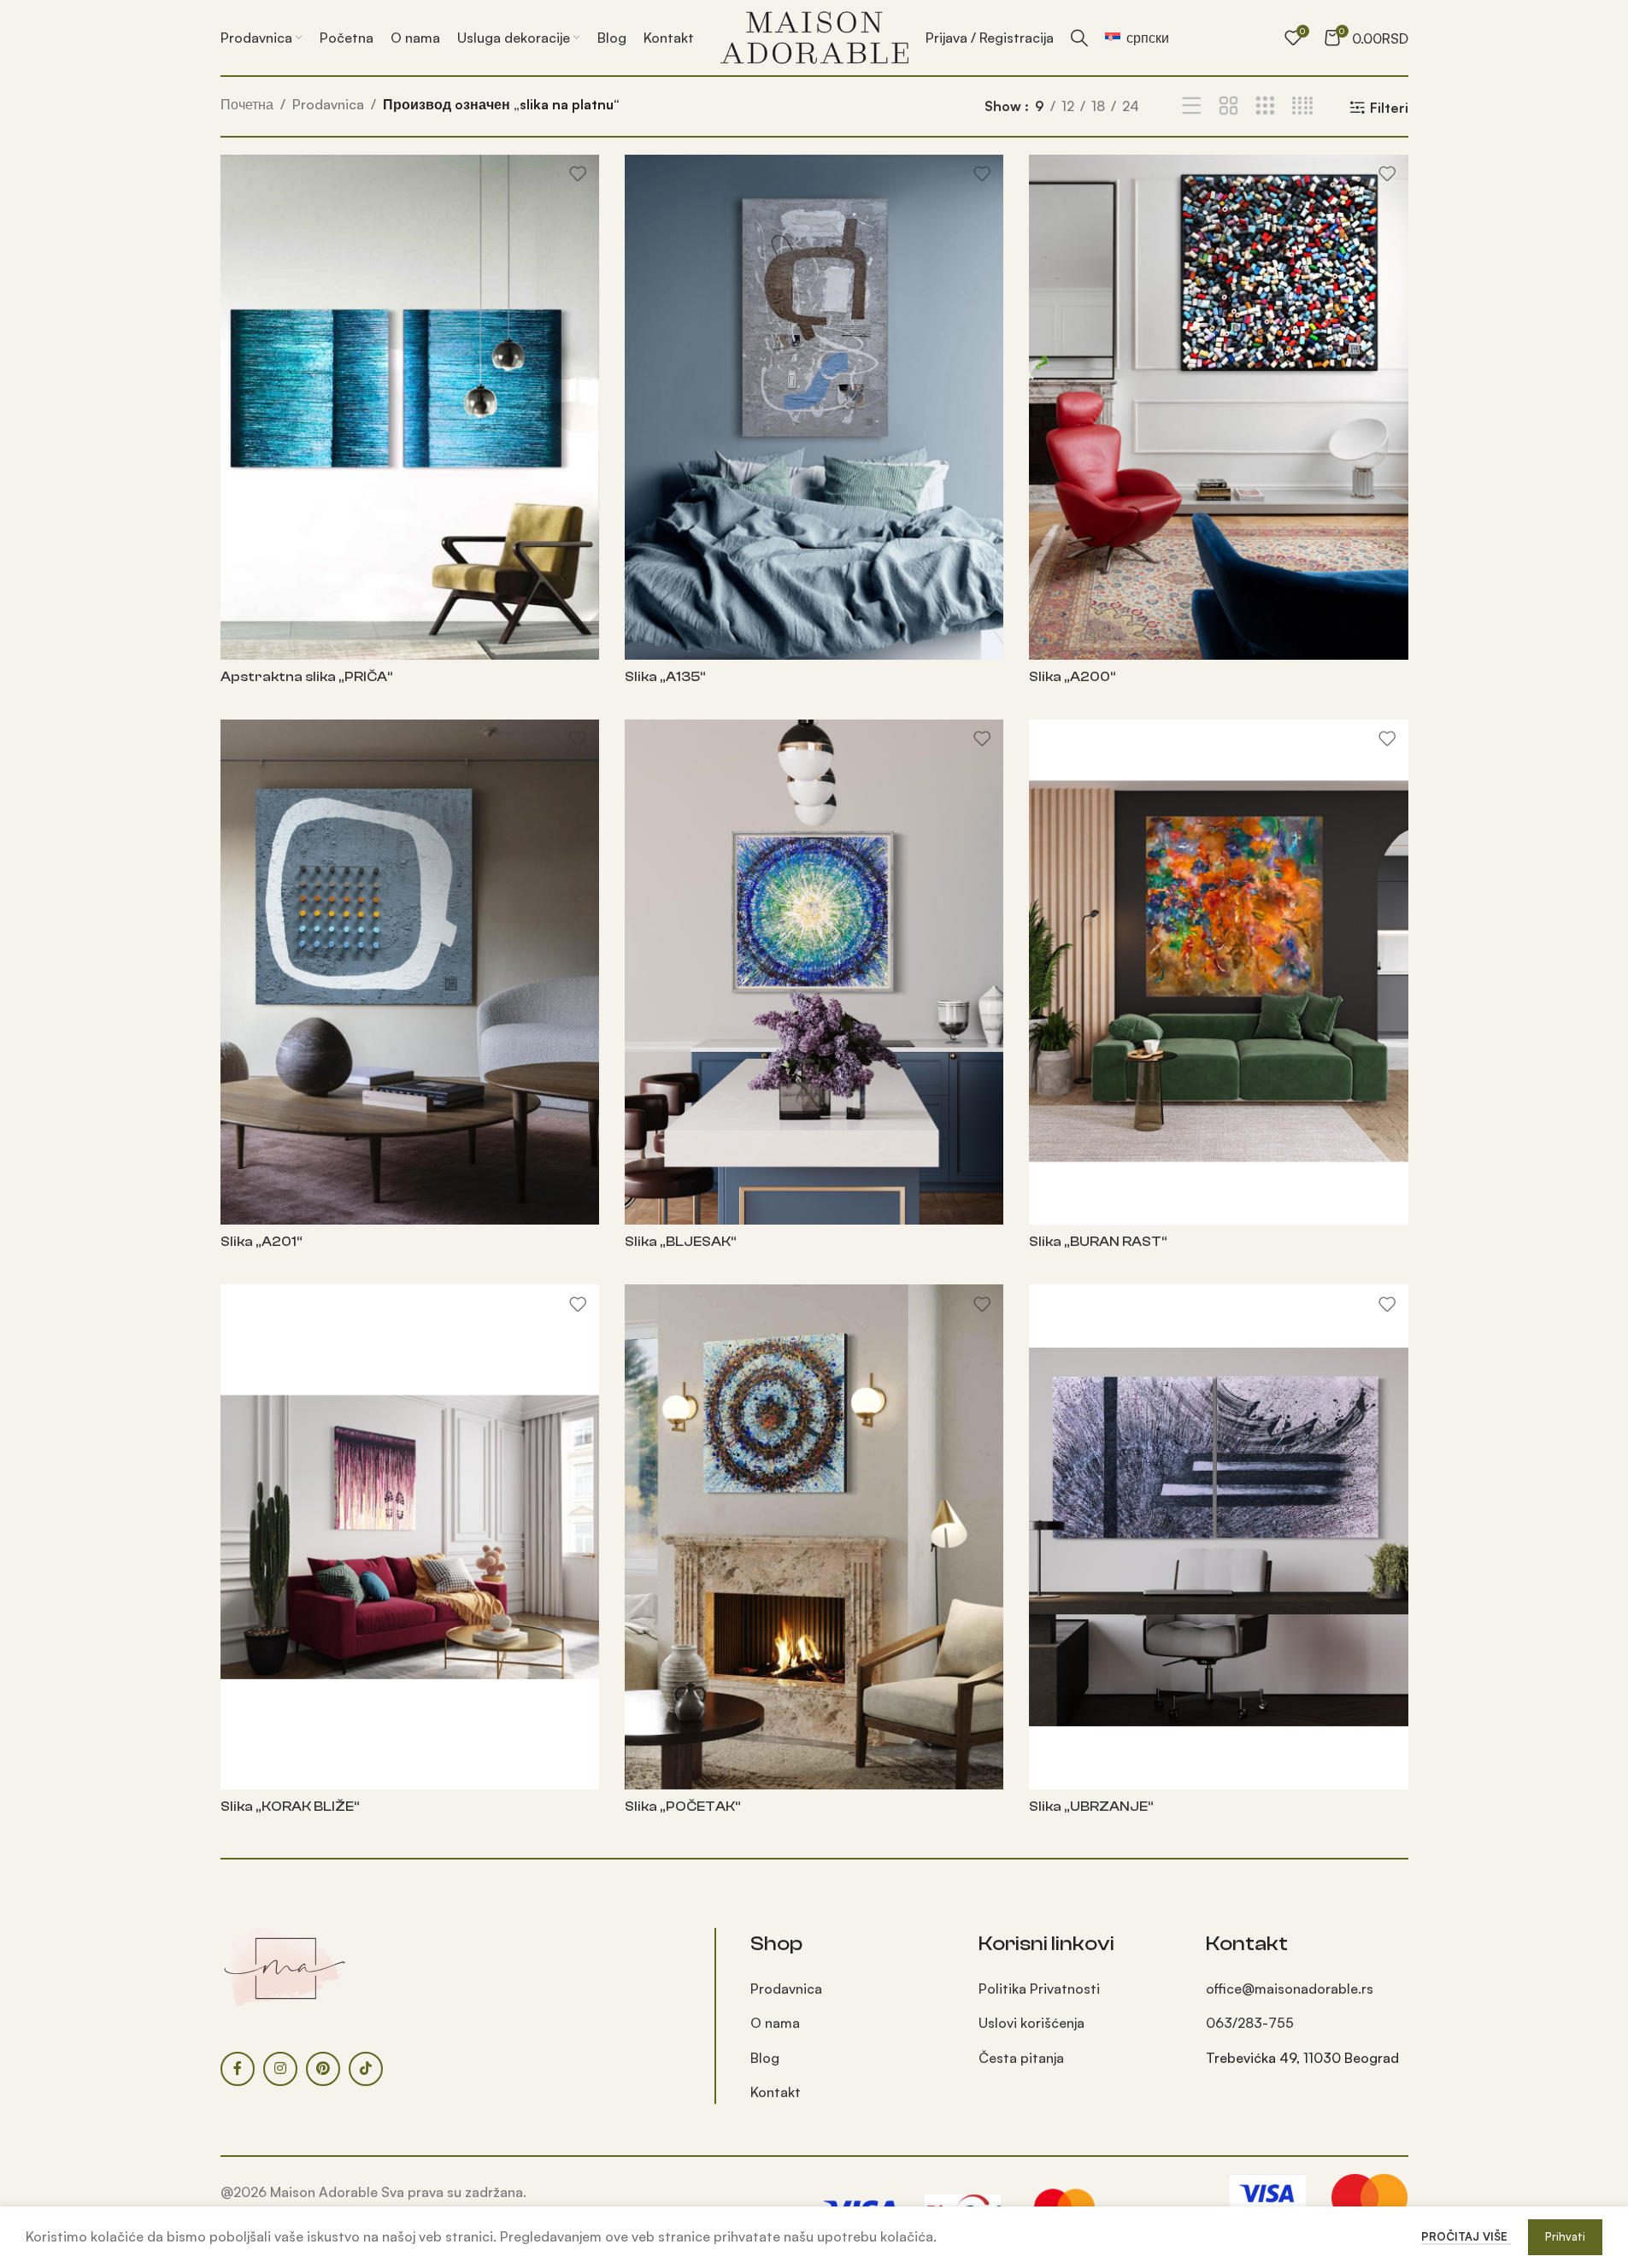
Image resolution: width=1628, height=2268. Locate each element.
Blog (765, 2058)
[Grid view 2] (1228, 106)
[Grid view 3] (1265, 106)
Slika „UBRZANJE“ (1091, 1807)
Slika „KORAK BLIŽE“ (290, 1807)
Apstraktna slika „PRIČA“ (307, 677)
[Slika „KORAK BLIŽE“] (410, 1537)
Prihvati (1565, 2236)
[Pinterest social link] (323, 2069)
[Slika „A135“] (814, 407)
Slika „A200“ (1073, 677)
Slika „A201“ (262, 1242)
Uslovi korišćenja (1031, 2023)
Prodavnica (328, 104)
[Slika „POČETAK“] (814, 1537)
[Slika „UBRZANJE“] (1218, 1537)
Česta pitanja (1021, 2058)
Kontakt (776, 2092)
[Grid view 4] (1303, 106)
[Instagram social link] (280, 2069)
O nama (775, 2023)
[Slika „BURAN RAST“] (1218, 972)
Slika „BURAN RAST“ (1098, 1242)
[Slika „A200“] (1218, 407)
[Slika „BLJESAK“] (814, 972)
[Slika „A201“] (410, 972)
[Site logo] (814, 36)
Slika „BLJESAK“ (681, 1242)
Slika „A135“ (665, 677)
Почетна (247, 104)
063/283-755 (1250, 2023)
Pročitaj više (1466, 2236)
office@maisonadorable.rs (1290, 1989)
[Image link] (285, 1966)
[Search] (1079, 38)
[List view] (1192, 106)
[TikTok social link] (366, 2069)
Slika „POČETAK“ (683, 1807)
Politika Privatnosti (1039, 1989)
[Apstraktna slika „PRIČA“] (410, 407)
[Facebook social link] (238, 2069)
